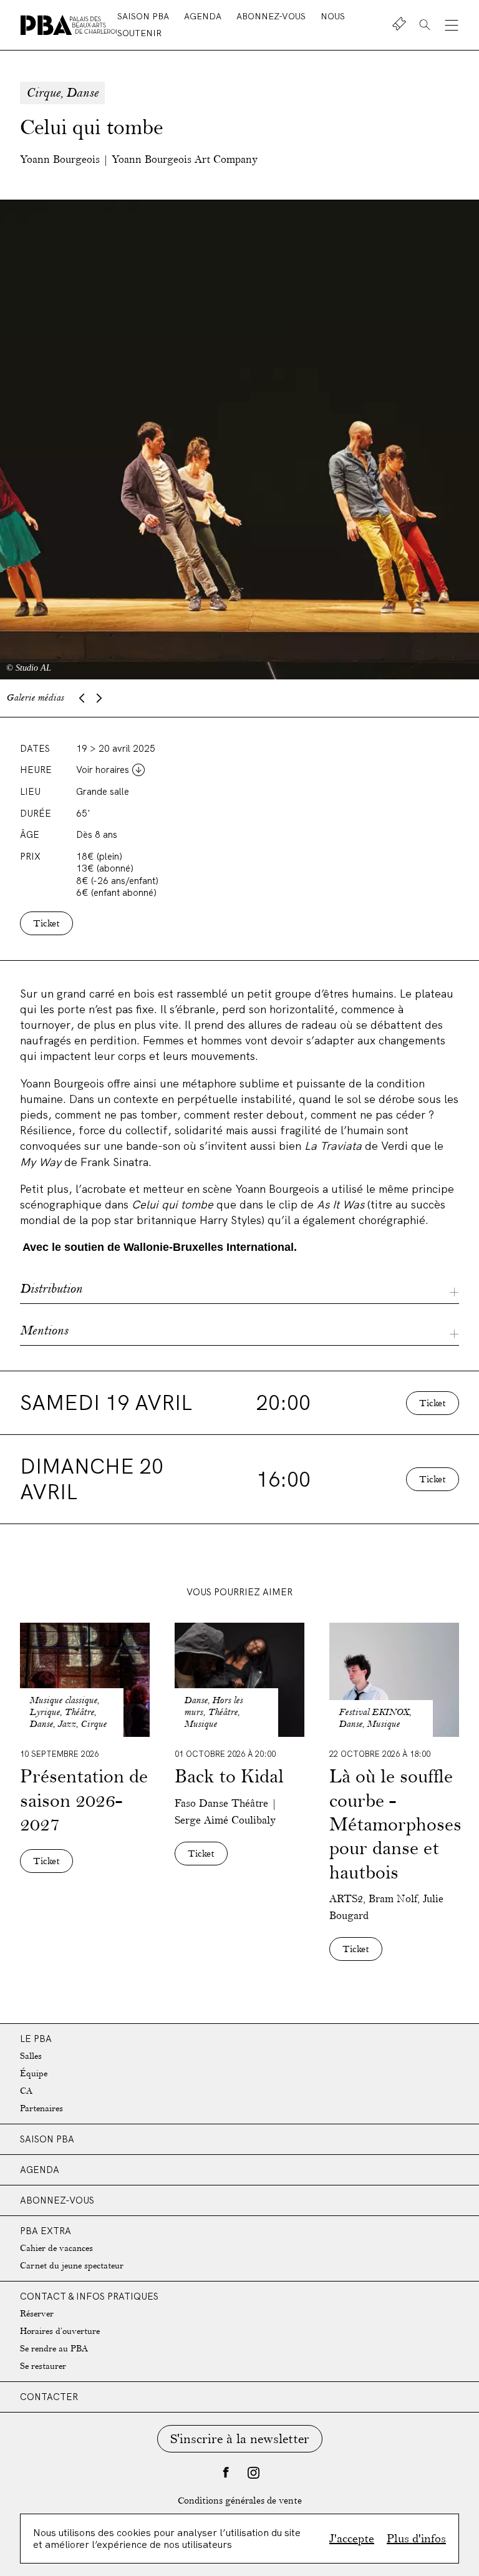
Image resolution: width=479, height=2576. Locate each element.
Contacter (49, 2397)
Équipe (34, 2073)
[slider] (239, 440)
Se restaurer (43, 2366)
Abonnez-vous (272, 16)
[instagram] (253, 2472)
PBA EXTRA (46, 2231)
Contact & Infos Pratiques (89, 2296)
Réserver (37, 2314)
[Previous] (82, 698)
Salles (31, 2056)
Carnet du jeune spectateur (72, 2266)
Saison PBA (144, 16)
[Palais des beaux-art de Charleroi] (69, 25)
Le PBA (36, 2039)
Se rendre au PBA (54, 2349)
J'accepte (352, 2539)
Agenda (204, 16)
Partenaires (41, 2108)
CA (26, 2091)
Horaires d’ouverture (60, 2331)
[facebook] (226, 2472)
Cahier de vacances (56, 2248)
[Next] (99, 698)
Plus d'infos (416, 2539)
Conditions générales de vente (240, 2501)
